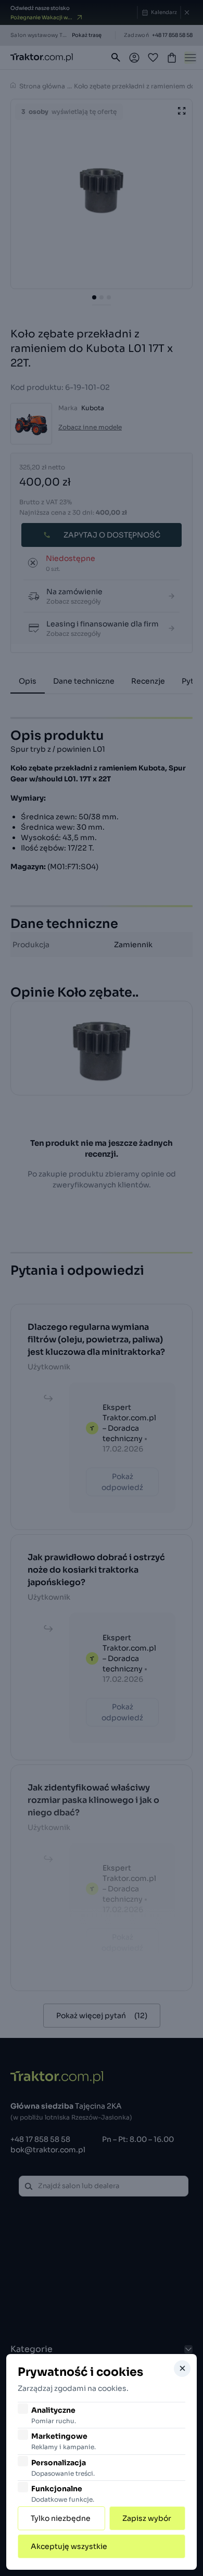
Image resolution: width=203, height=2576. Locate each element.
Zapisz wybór (147, 2518)
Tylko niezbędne (61, 2518)
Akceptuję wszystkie (69, 2546)
